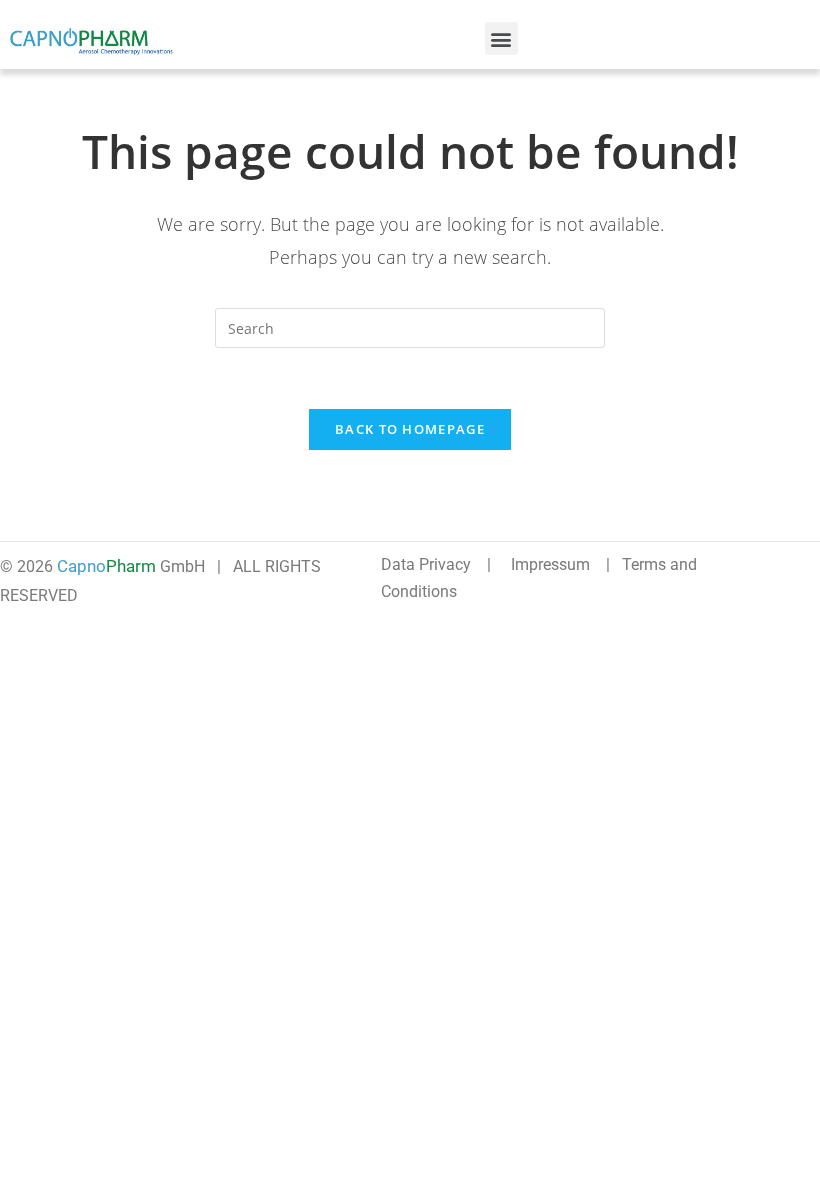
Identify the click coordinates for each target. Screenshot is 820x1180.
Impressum (550, 564)
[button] (501, 38)
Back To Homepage (410, 429)
